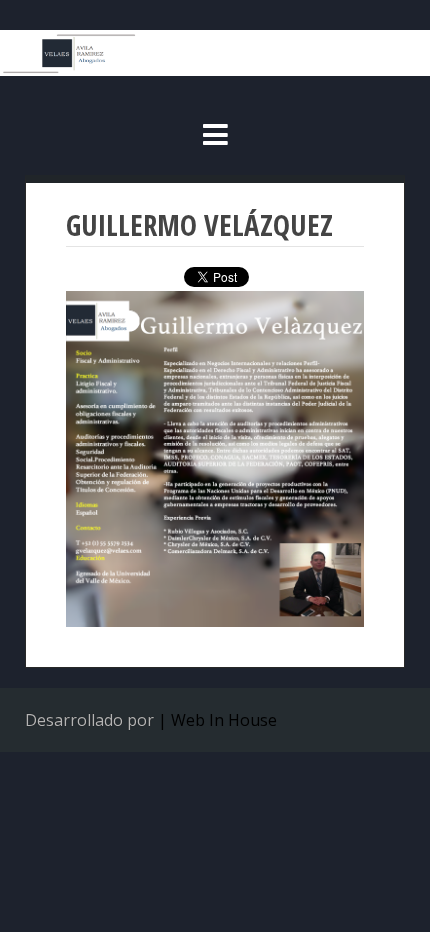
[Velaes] (215, 70)
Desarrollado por (89, 720)
